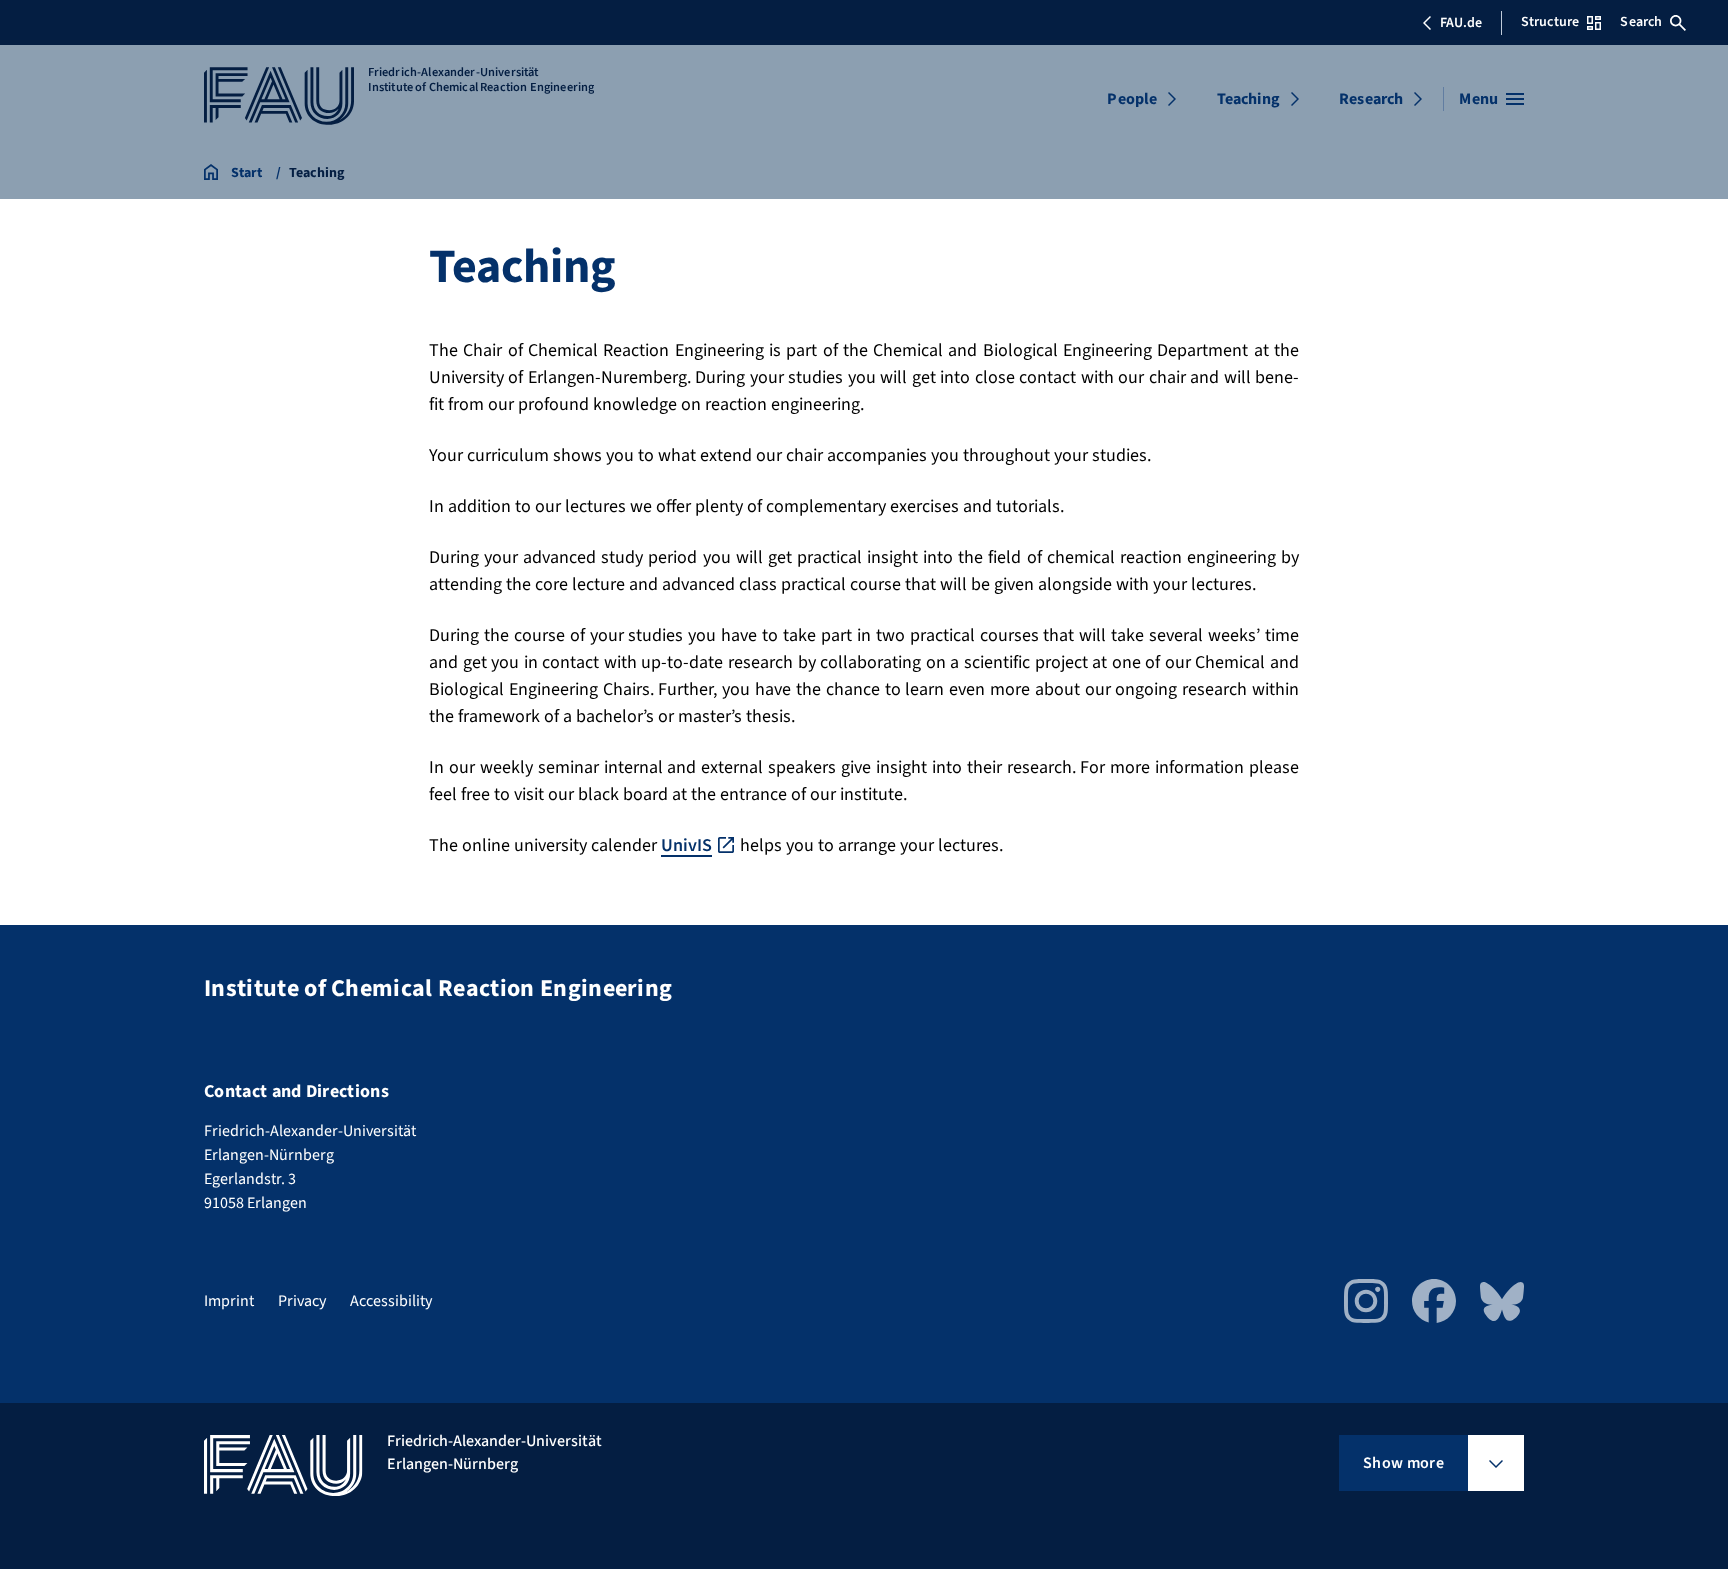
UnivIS (686, 845)
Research (1371, 99)
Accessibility (391, 1301)
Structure (1550, 22)
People (1132, 99)
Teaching (1248, 99)
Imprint (229, 1301)
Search (1641, 22)
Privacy (302, 1301)
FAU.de (1461, 23)
